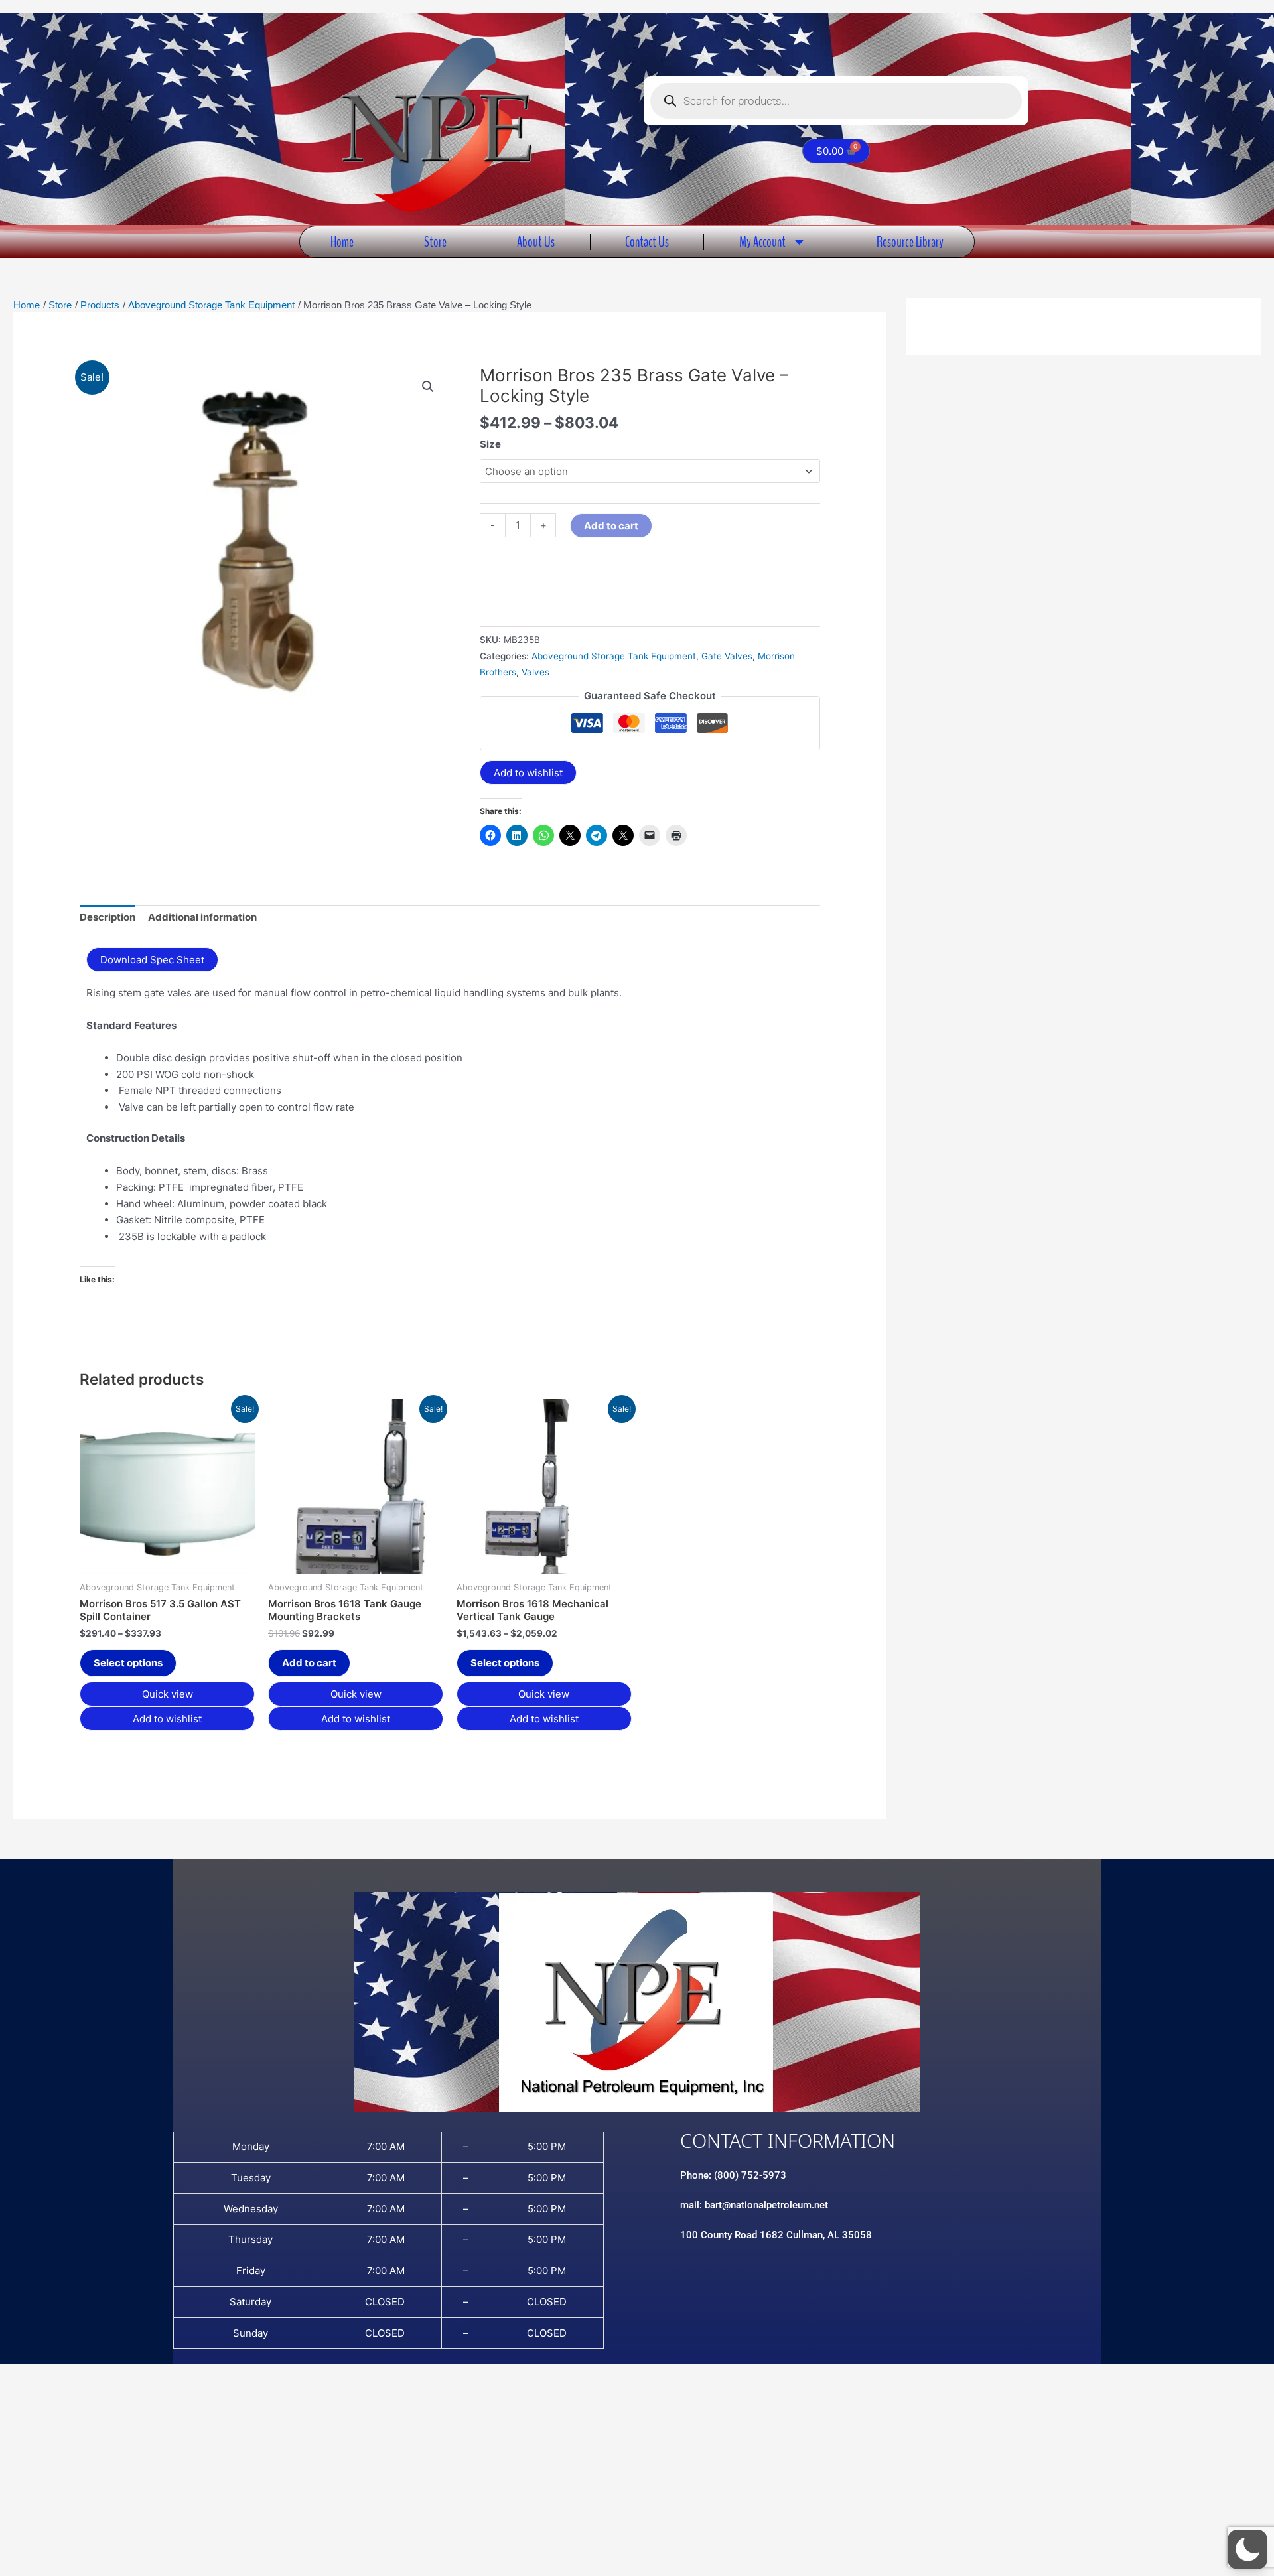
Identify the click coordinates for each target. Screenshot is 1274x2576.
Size (490, 444)
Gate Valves (727, 656)
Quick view (168, 1694)
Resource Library (910, 242)
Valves (535, 672)
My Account (762, 242)
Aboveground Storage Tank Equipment (614, 656)
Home (342, 242)
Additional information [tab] (202, 917)
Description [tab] (107, 917)
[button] (428, 387)
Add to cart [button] (309, 1663)
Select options (128, 1663)
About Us (536, 242)
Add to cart (611, 526)
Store (435, 242)
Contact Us (647, 242)
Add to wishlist (528, 773)
